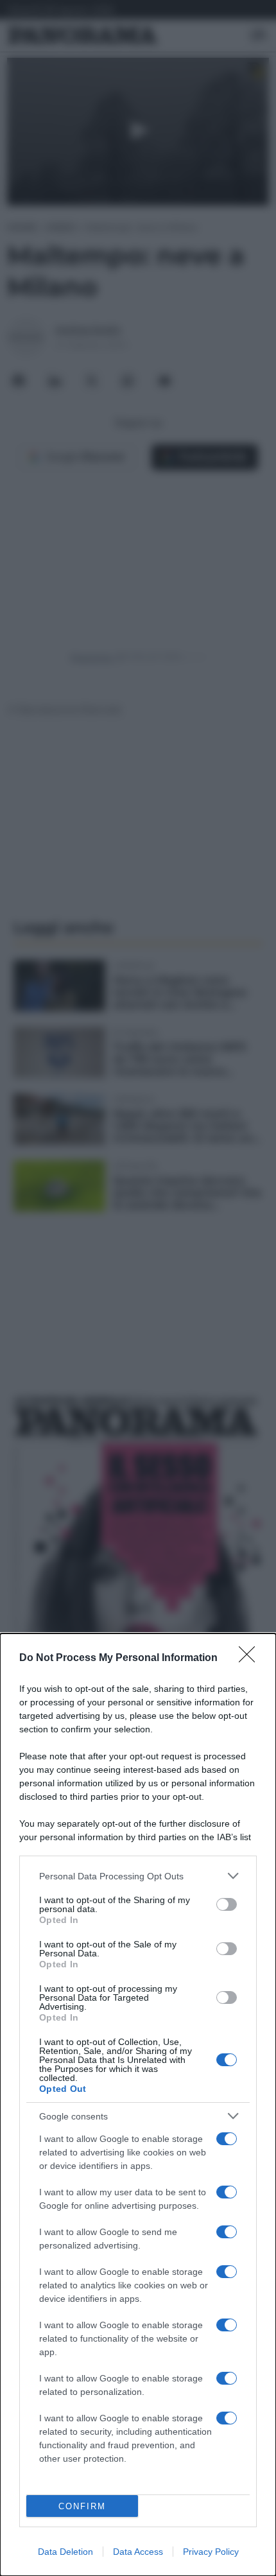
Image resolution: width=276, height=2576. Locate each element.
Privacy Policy (211, 2552)
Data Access (138, 2552)
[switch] (227, 1904)
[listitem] (138, 1876)
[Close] (251, 1658)
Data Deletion (65, 2552)
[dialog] (138, 2105)
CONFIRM (82, 2506)
